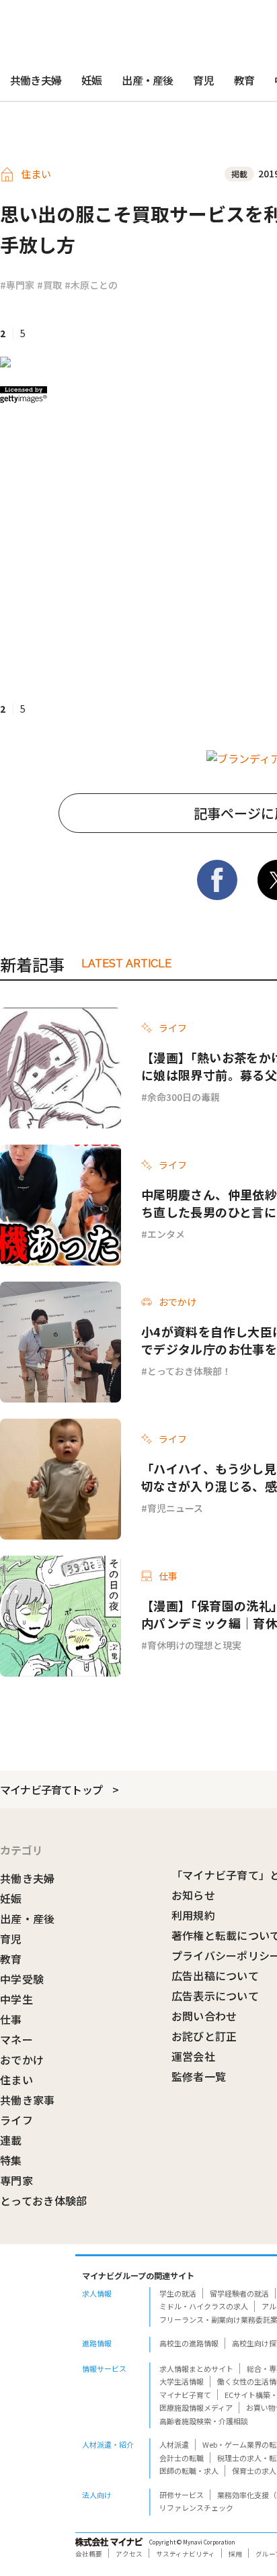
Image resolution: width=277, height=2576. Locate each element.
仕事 (11, 2019)
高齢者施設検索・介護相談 (204, 2421)
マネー (16, 2039)
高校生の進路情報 (189, 2343)
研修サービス (182, 2495)
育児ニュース (175, 1508)
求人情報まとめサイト (196, 2368)
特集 (11, 2160)
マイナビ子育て (185, 2395)
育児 (203, 80)
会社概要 (89, 2554)
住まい (16, 2080)
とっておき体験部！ (189, 1371)
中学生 (16, 1999)
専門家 (16, 2180)
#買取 (49, 285)
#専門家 (17, 285)
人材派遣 (174, 2444)
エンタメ (166, 1234)
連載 (11, 2140)
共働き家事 (28, 2100)
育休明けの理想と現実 (194, 1645)
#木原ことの (91, 285)
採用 (235, 2554)
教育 (244, 80)
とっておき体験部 (44, 2201)
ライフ (16, 2120)
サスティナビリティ (186, 2554)
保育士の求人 (254, 2471)
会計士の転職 (182, 2458)
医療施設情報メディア (196, 2407)
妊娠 (91, 80)
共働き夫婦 (36, 80)
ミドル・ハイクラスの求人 (204, 2306)
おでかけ (22, 2059)
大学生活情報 (182, 2381)
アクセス (129, 2554)
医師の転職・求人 (189, 2471)
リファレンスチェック (196, 2507)
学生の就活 (178, 2293)
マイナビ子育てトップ (51, 1789)
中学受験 (22, 1979)
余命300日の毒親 (184, 1097)
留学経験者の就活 (239, 2293)
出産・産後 (147, 80)
